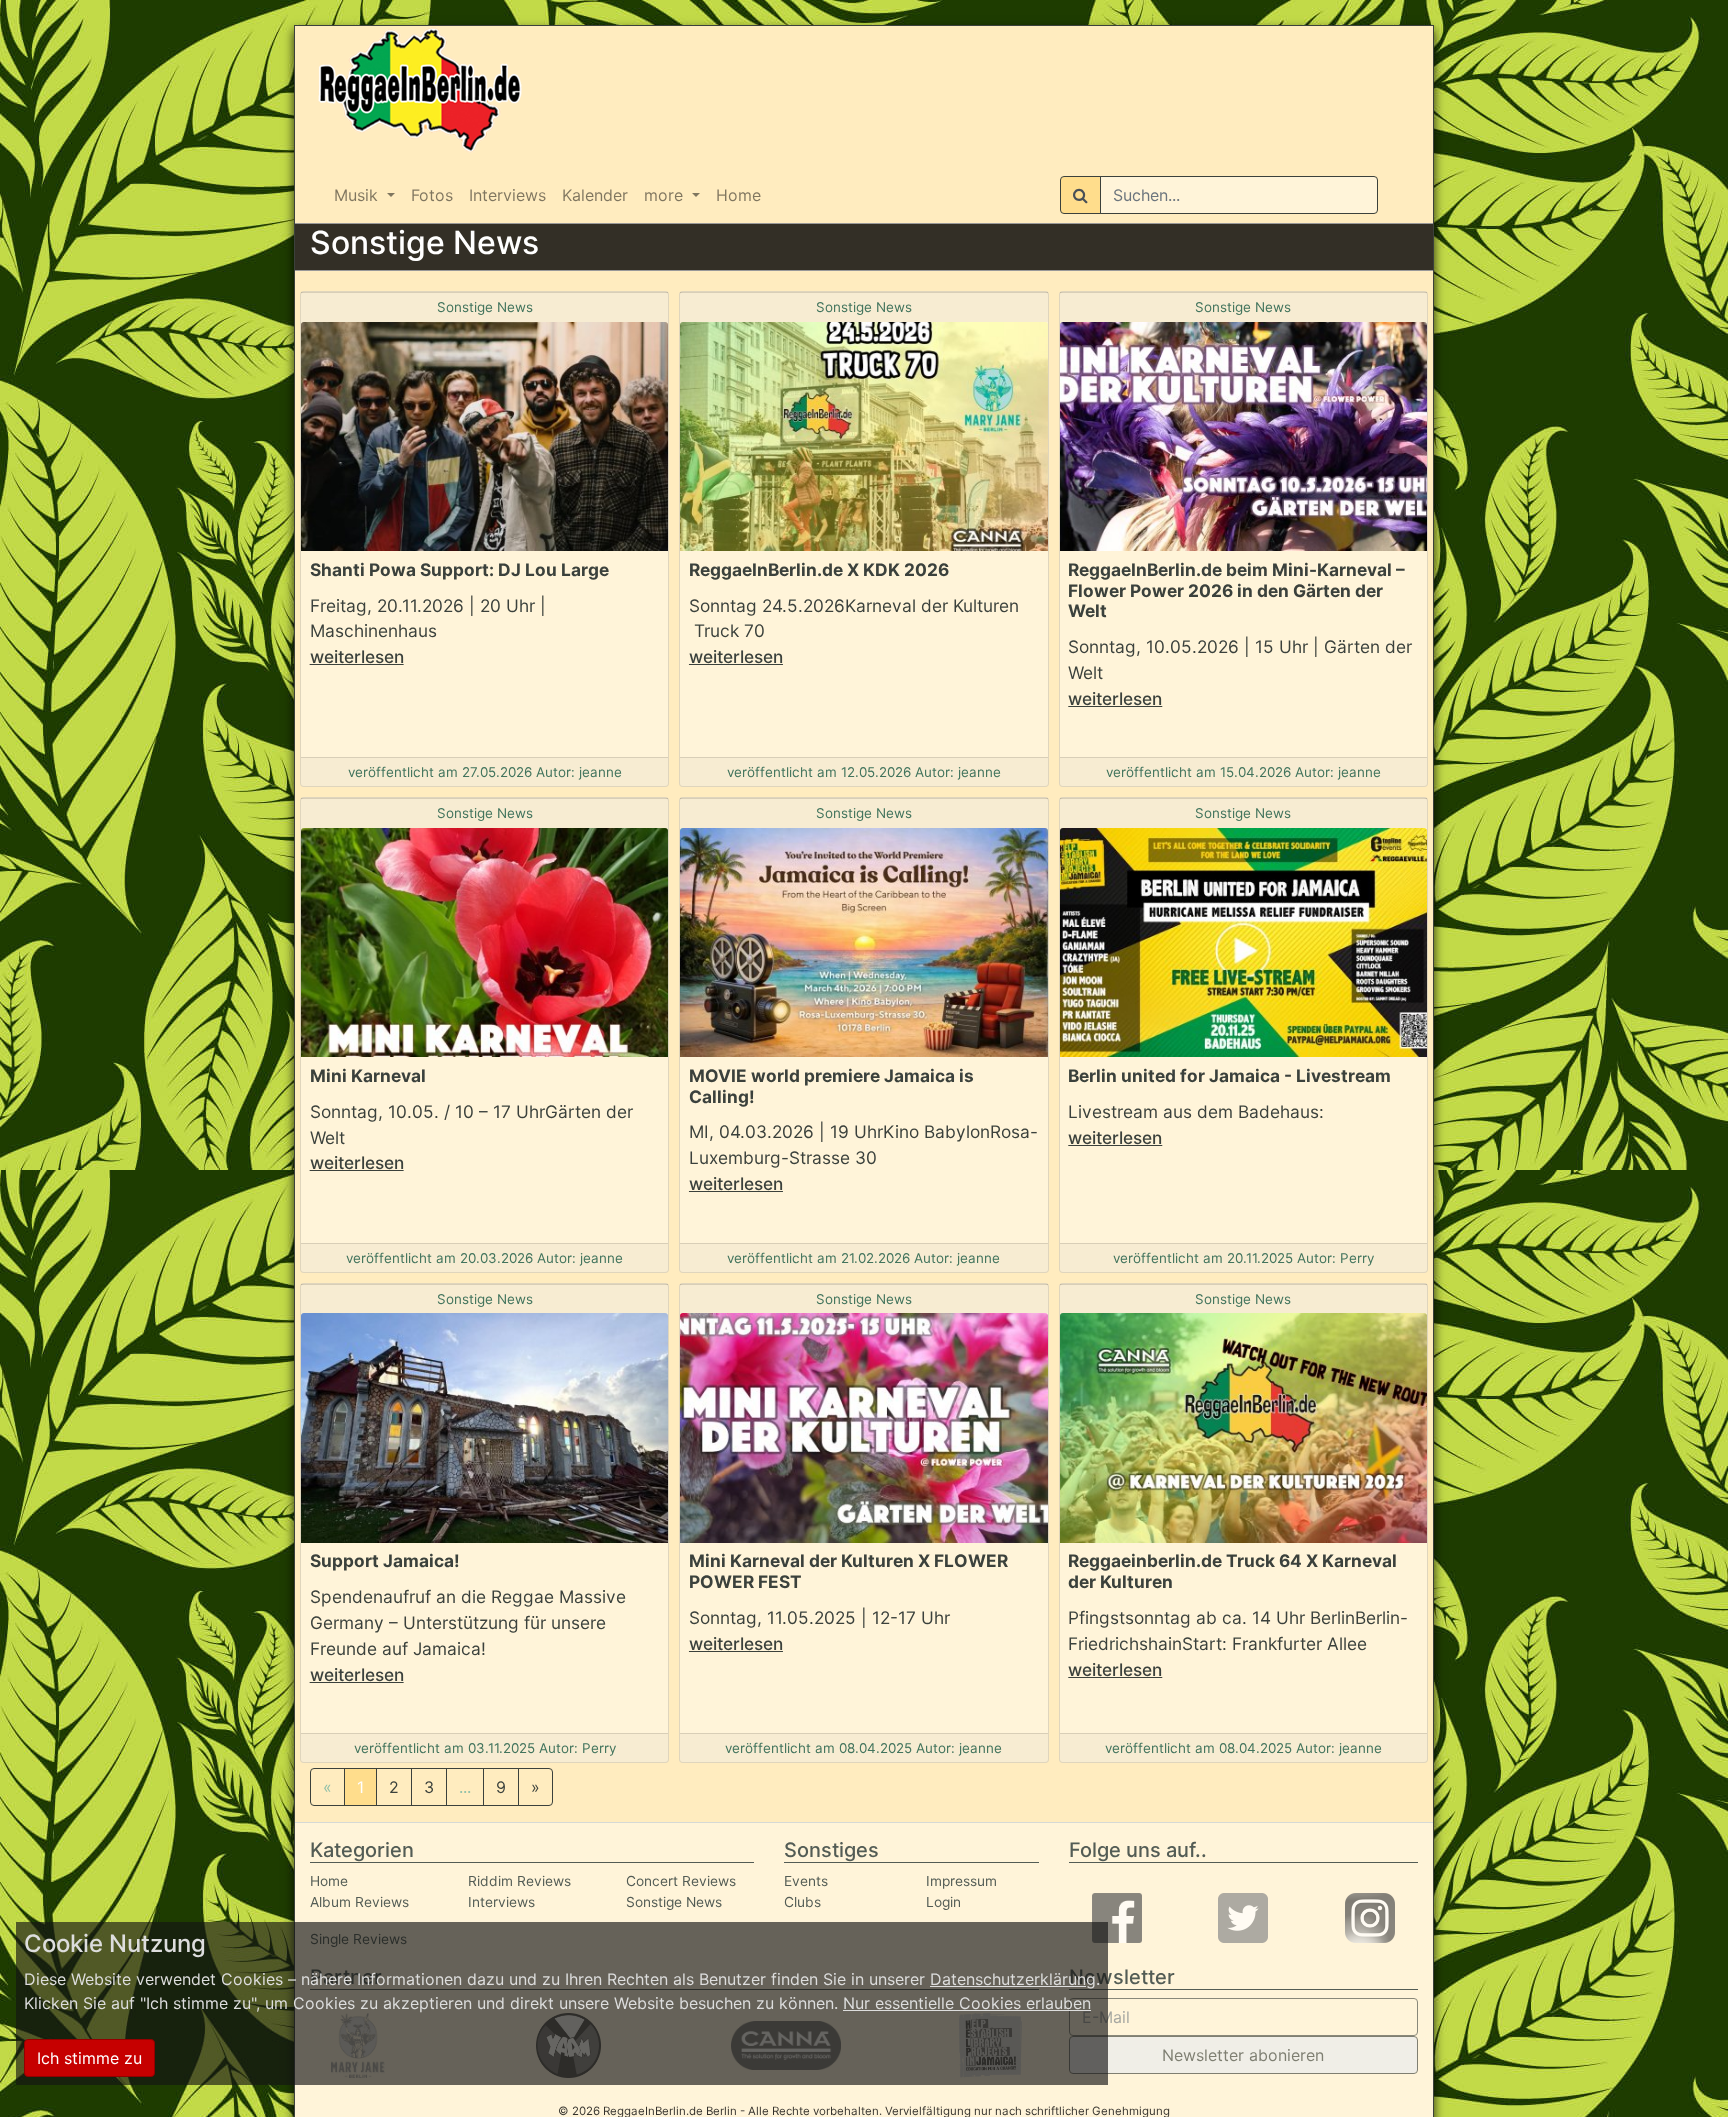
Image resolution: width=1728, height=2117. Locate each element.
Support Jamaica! (385, 1560)
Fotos (432, 195)
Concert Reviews (681, 1881)
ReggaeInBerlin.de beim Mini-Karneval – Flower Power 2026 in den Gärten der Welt (1236, 590)
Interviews (507, 195)
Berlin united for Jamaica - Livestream (1229, 1075)
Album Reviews (359, 1902)
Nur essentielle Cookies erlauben (967, 2003)
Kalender (595, 195)
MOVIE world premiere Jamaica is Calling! (831, 1086)
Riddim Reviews (519, 1881)
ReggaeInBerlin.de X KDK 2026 (819, 569)
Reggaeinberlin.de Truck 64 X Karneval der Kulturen (1232, 1571)
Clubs (802, 1902)
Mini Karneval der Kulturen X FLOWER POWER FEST (848, 1571)
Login (943, 1902)
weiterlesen (357, 656)
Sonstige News (485, 307)
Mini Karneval (368, 1075)
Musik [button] (358, 195)
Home (738, 195)
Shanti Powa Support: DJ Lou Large (459, 569)
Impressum (961, 1881)
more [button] (666, 195)
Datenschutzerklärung (1013, 1979)
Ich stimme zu (89, 2058)
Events (806, 1881)
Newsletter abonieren (1243, 2055)
